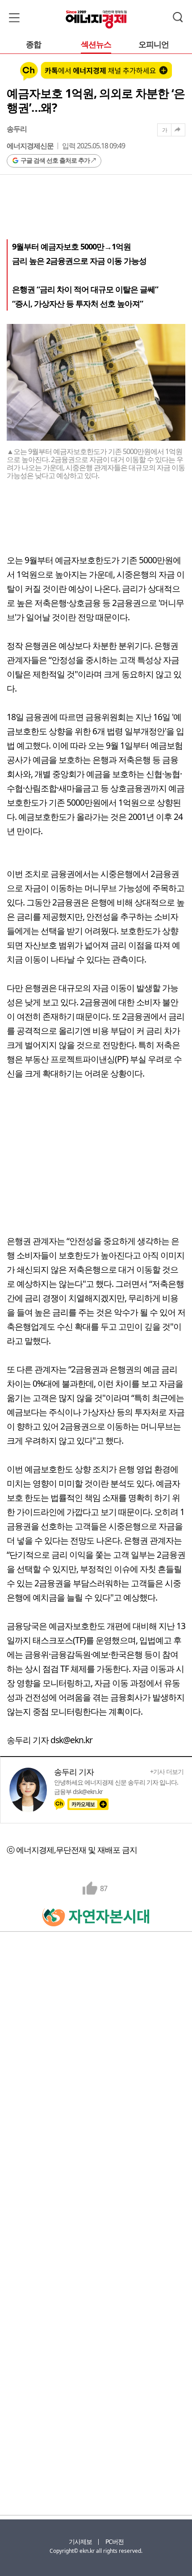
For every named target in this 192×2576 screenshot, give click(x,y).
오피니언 (154, 45)
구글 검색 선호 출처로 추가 (55, 160)
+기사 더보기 (167, 1772)
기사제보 (80, 2541)
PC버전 (115, 2541)
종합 (33, 45)
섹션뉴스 (96, 45)
